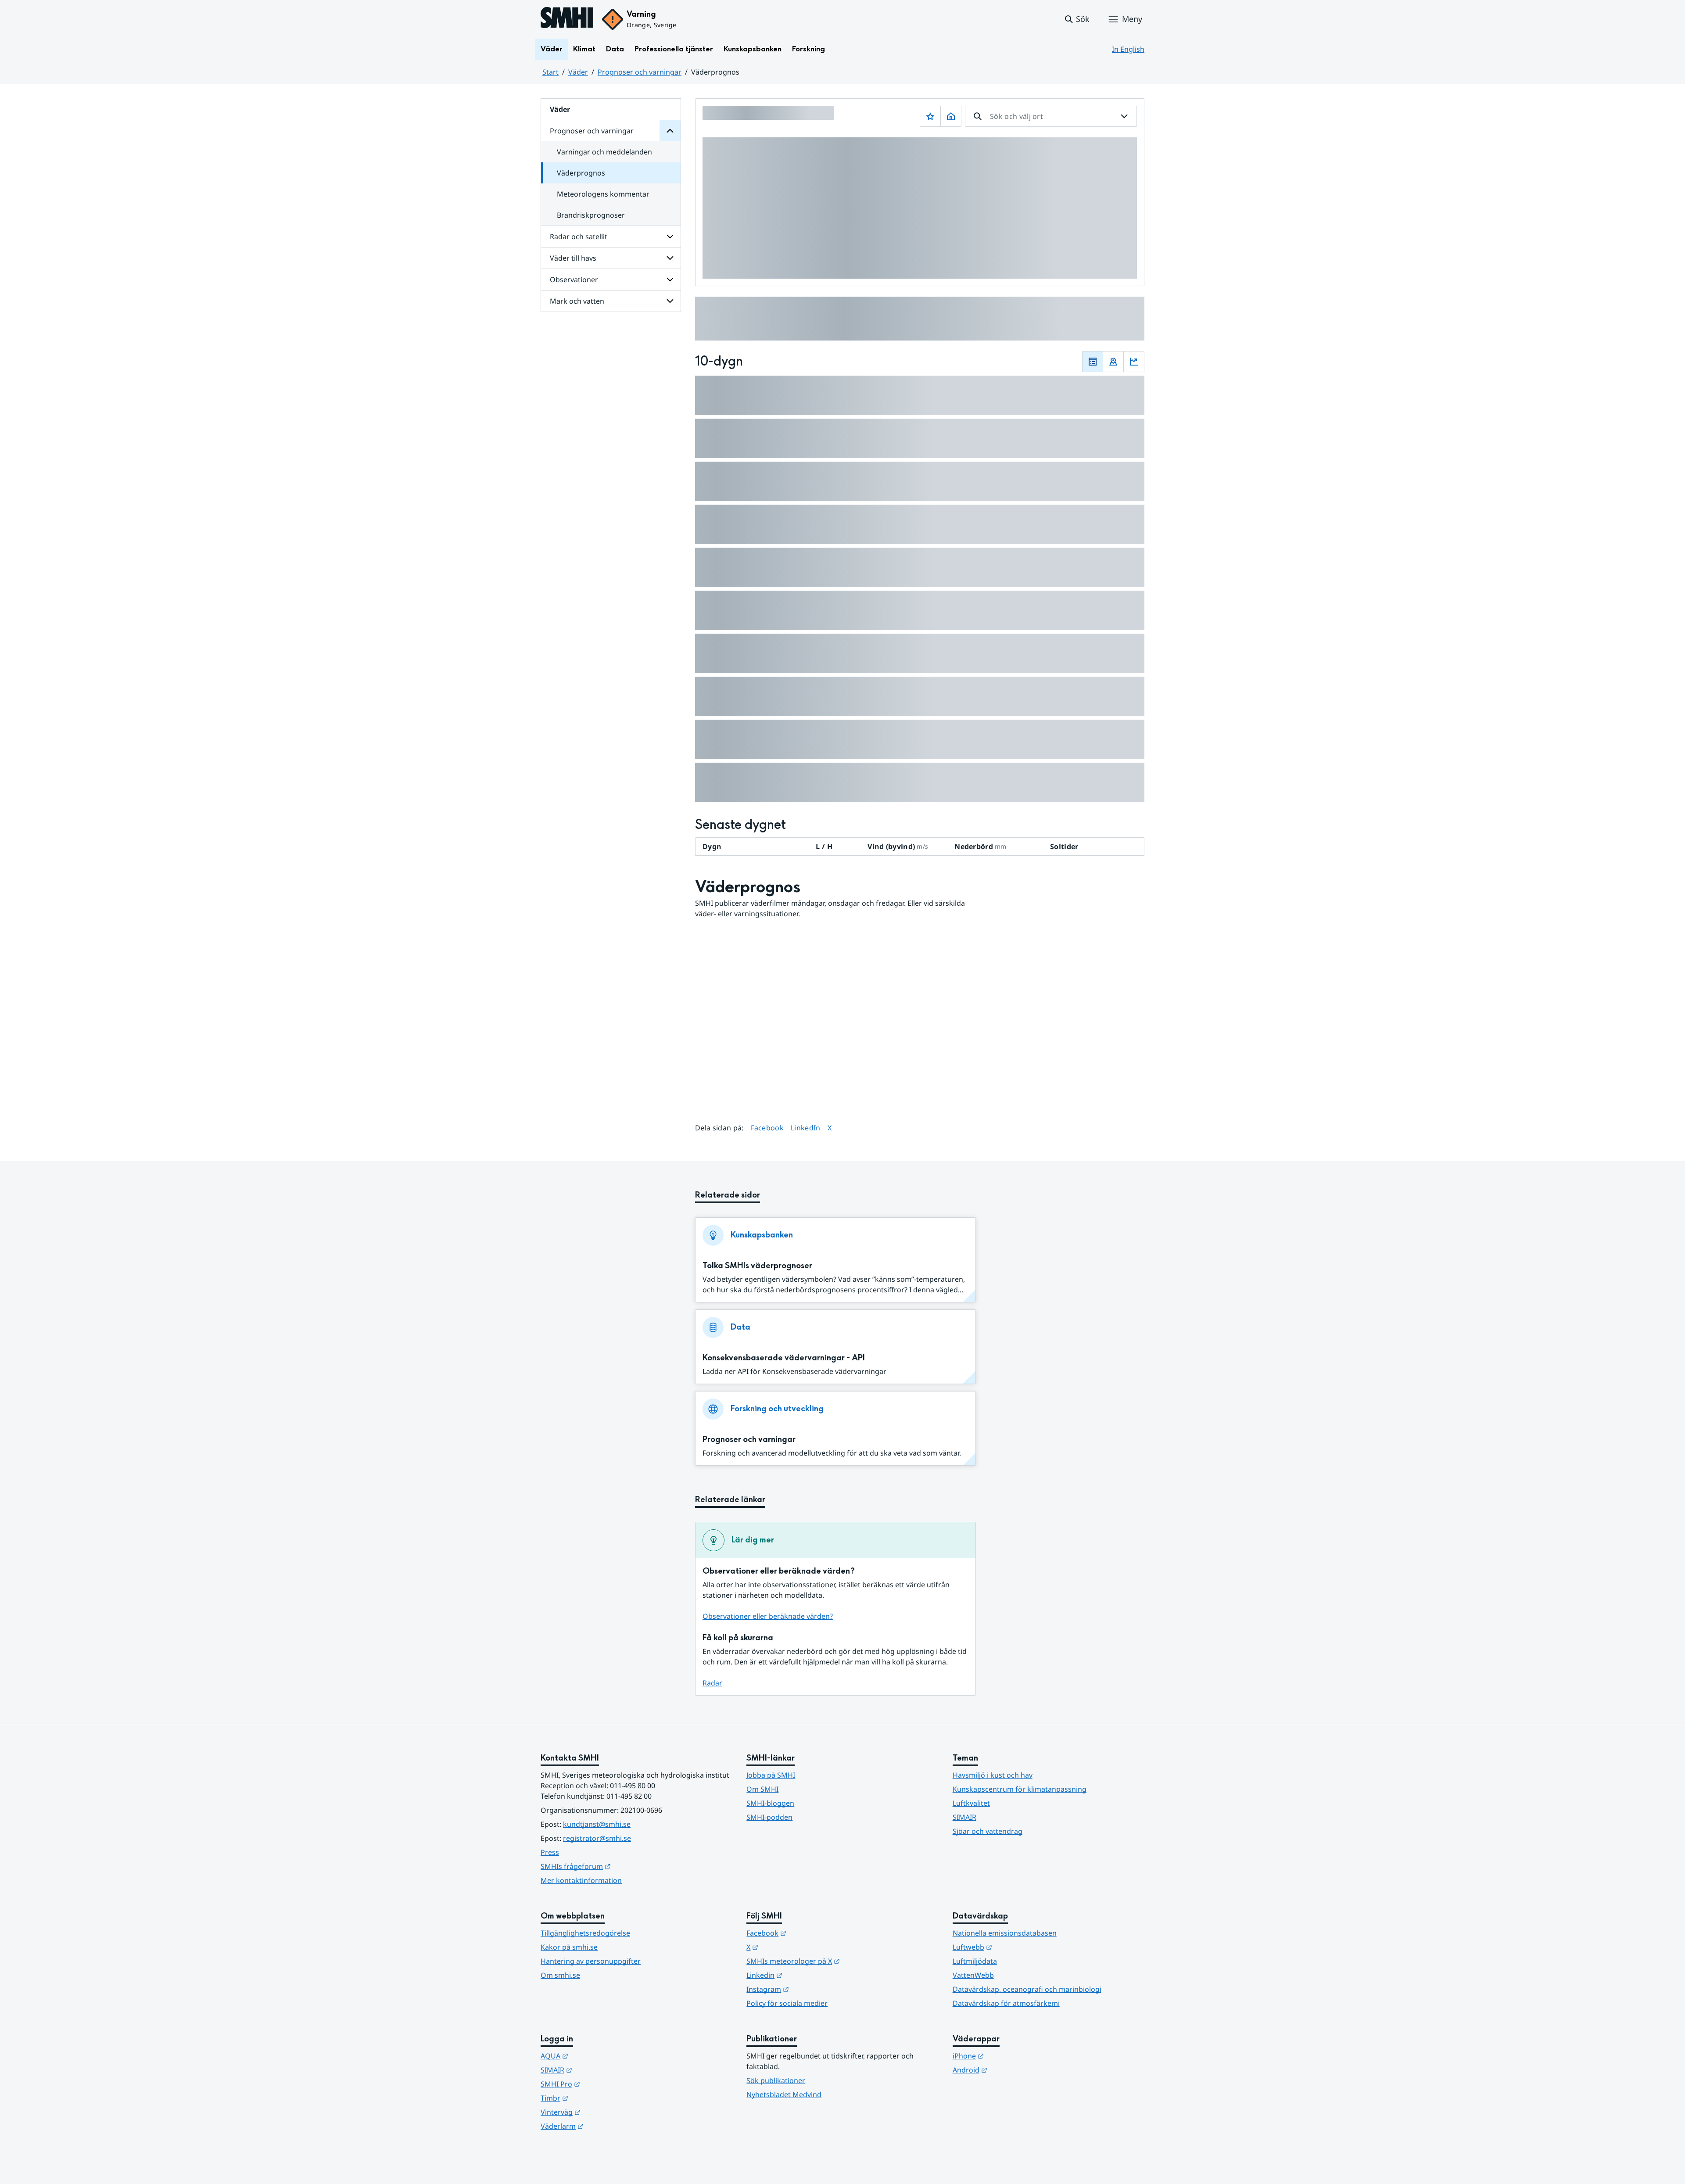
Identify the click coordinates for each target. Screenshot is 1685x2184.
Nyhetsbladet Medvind (784, 2094)
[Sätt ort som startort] (951, 116)
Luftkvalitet (971, 1803)
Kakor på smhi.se (569, 1947)
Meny (1132, 19)
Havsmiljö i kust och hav (993, 1775)
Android (1013, 2070)
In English (1128, 49)
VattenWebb (973, 1975)
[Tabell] (1093, 362)
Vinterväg (604, 2112)
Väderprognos (581, 173)
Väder (552, 49)
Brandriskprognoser (591, 215)
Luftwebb (1015, 1947)
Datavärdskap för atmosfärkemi (1006, 2003)
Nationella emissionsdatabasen (1005, 1933)
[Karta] (1113, 362)
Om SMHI (762, 1789)
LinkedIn (806, 1128)
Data (615, 49)
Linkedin (807, 1975)
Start (550, 72)
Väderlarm (605, 2126)
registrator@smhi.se (597, 1838)
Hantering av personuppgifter (591, 1961)
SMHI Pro (603, 2084)
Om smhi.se (560, 1975)
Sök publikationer (776, 2080)
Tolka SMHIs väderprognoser (757, 1266)
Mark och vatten (577, 301)
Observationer (574, 280)
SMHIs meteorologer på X (836, 1961)
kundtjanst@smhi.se (597, 1824)
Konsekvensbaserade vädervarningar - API (784, 1358)
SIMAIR (964, 1817)
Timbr (597, 2098)
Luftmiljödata (975, 1961)
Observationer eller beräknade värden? (768, 1616)
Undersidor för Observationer (670, 280)
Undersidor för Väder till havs (670, 258)
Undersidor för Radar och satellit (670, 237)
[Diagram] (1134, 362)
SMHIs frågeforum (619, 1866)
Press (550, 1852)
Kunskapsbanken (753, 49)
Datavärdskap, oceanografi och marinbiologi (1027, 1989)
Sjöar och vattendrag (988, 1831)
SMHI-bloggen (770, 1803)
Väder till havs (573, 258)
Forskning (808, 49)
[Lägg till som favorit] (930, 116)
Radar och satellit (579, 237)
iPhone (1011, 2056)
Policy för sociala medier (787, 2003)
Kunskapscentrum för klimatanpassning (1020, 1789)
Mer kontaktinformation (581, 1880)
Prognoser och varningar (640, 72)
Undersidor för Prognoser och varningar (670, 131)
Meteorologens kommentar (603, 194)
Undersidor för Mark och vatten (670, 301)
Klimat (584, 49)
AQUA (597, 2056)
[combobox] (1051, 116)
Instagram (811, 1989)
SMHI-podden (769, 1817)
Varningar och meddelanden (604, 152)
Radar (712, 1683)
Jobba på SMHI (771, 1775)
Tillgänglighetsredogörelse (585, 1933)
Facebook (767, 1128)
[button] (1077, 19)
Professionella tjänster (674, 49)
